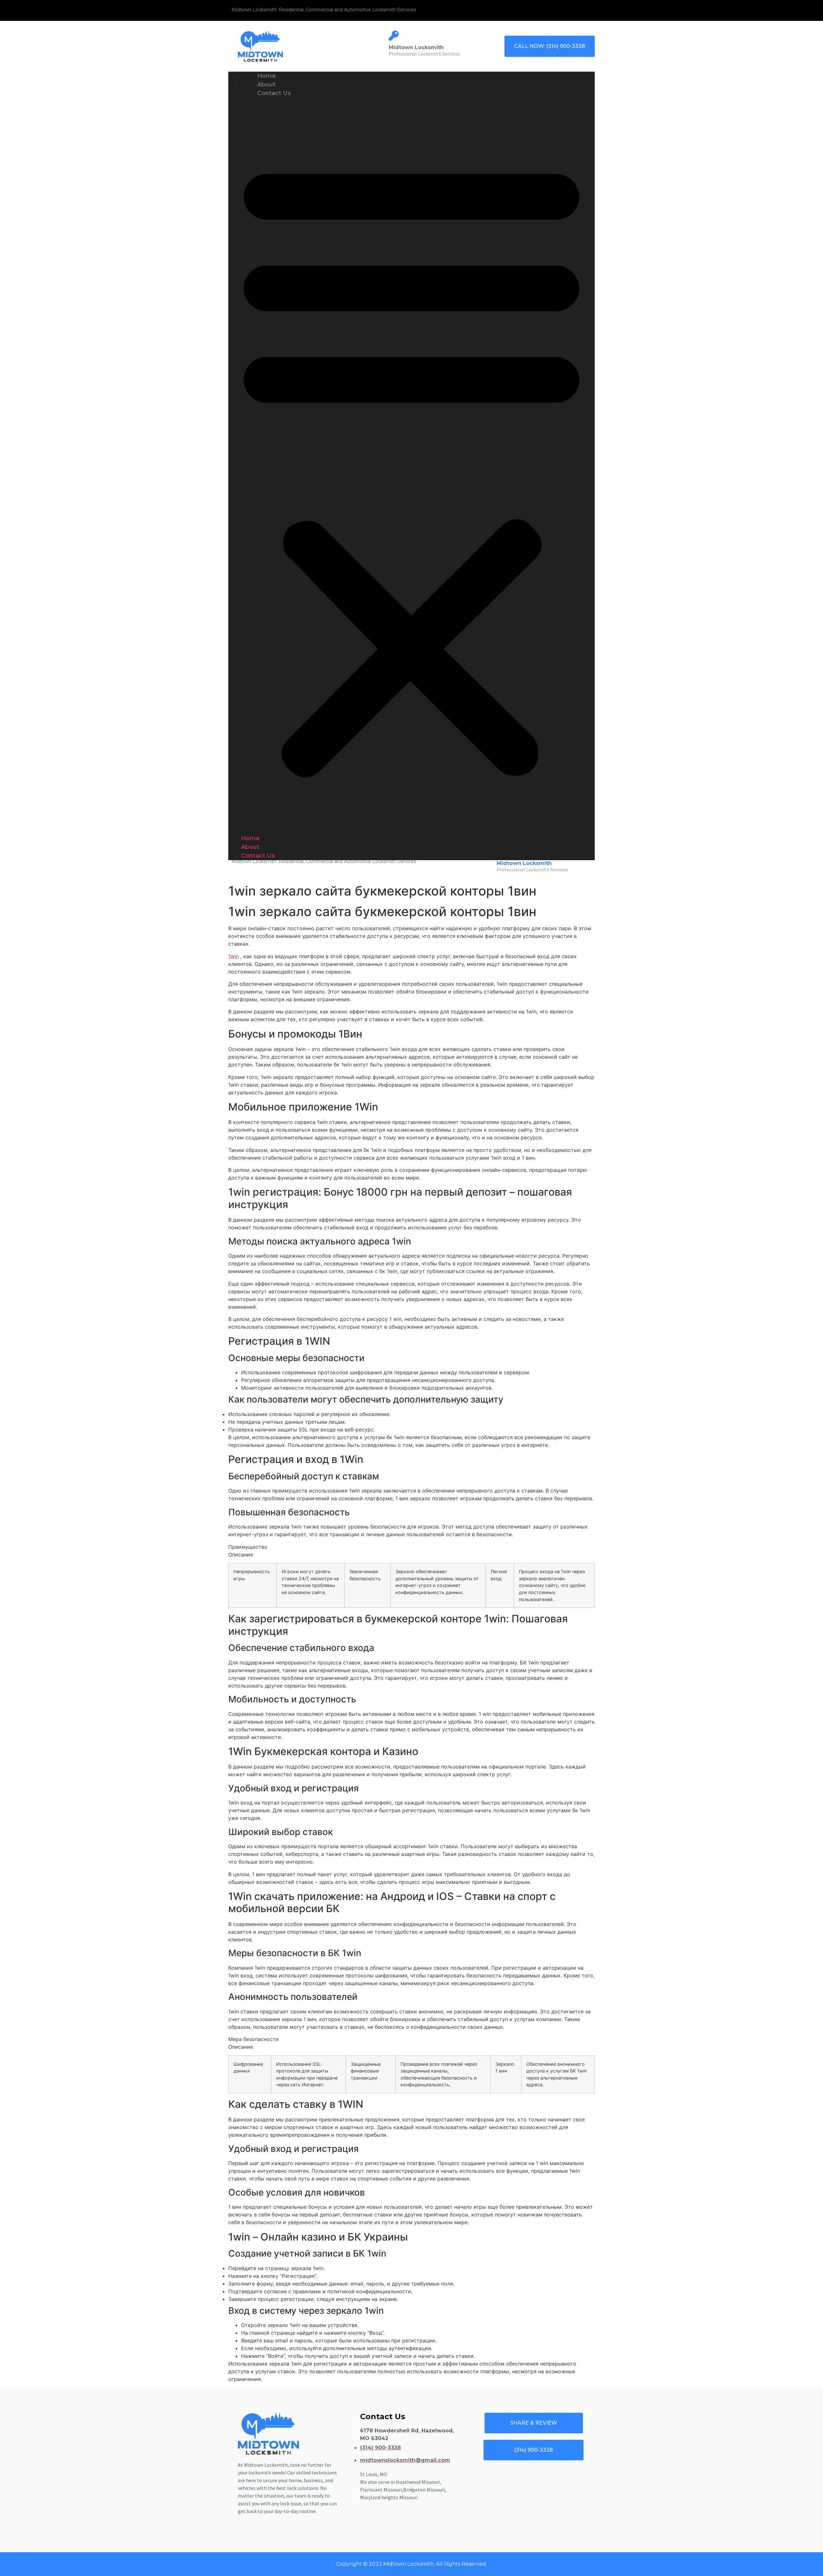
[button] (411, 466)
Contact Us (274, 93)
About (250, 847)
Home (250, 838)
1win (234, 956)
